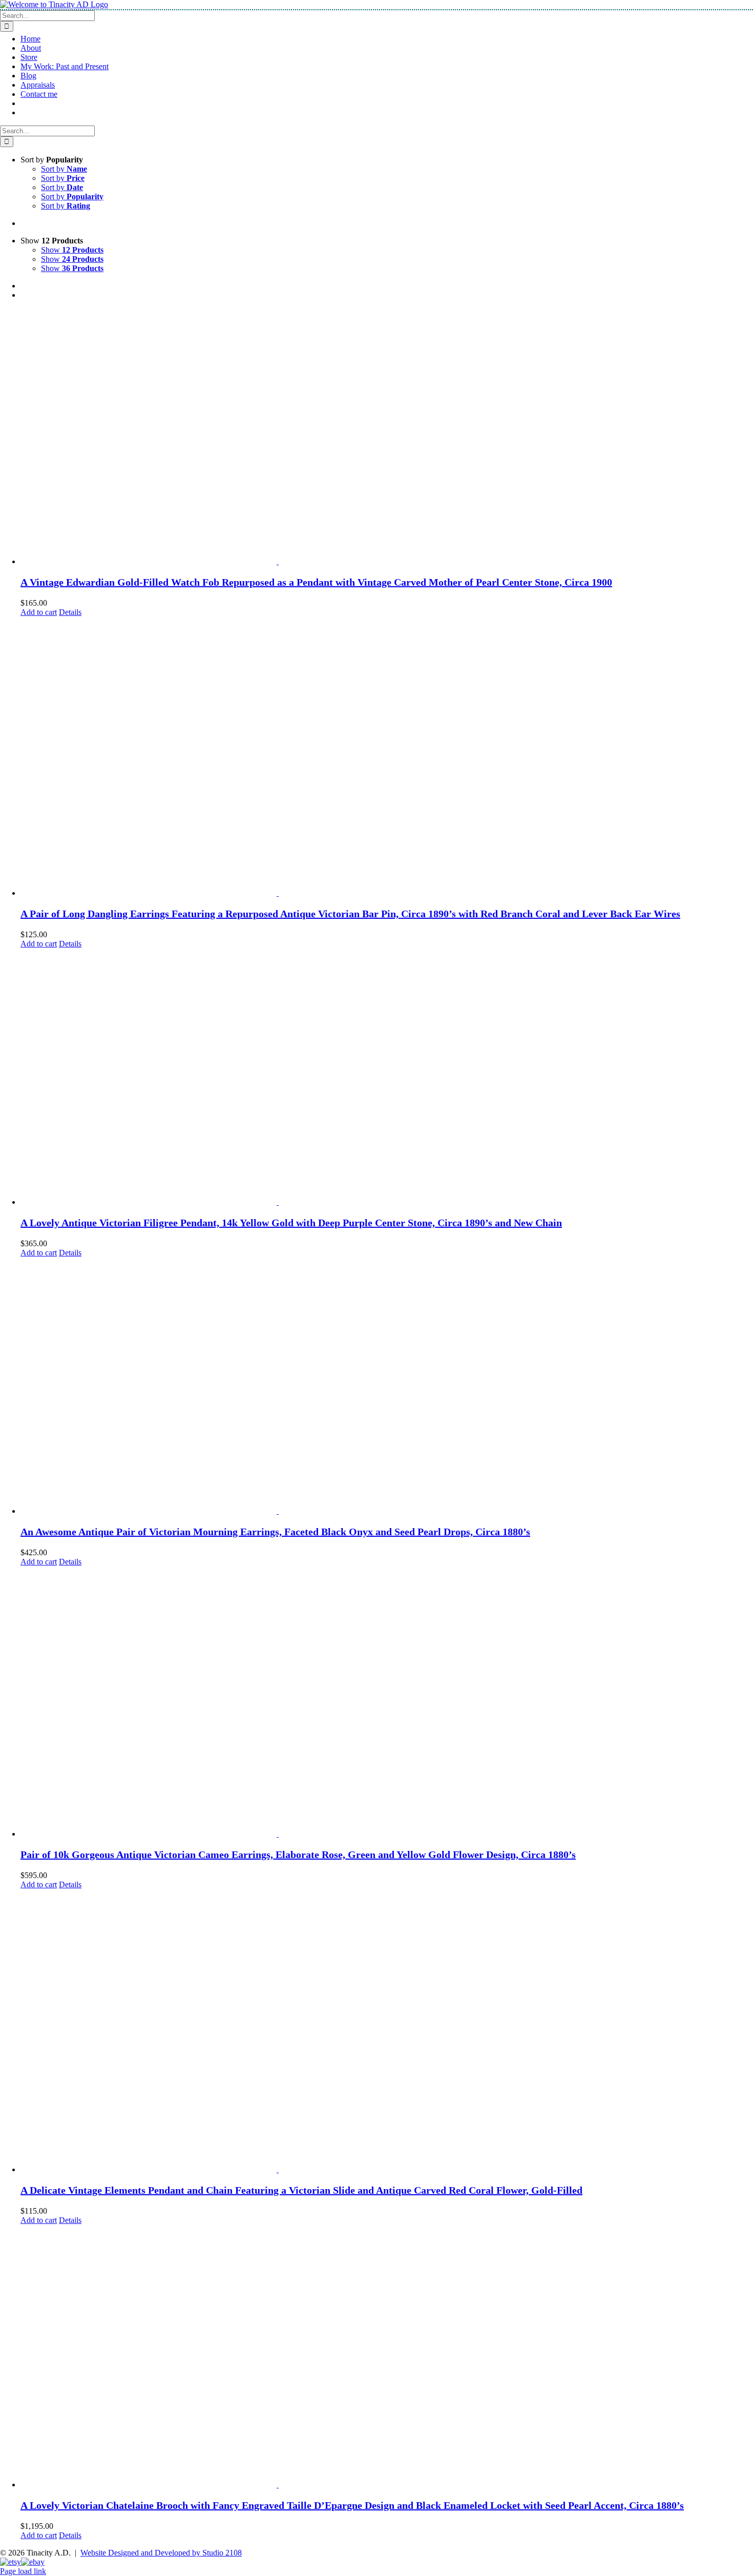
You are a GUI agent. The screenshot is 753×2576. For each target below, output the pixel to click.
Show (72, 250)
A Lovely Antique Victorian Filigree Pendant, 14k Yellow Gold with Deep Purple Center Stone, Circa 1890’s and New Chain (291, 1223)
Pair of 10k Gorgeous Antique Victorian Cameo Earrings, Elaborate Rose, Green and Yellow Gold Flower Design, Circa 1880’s (298, 1854)
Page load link (23, 2571)
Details (70, 612)
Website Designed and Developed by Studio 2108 (161, 2553)
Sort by (64, 169)
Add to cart (39, 612)
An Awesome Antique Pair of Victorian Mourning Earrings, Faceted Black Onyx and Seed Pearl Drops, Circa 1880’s (275, 1532)
